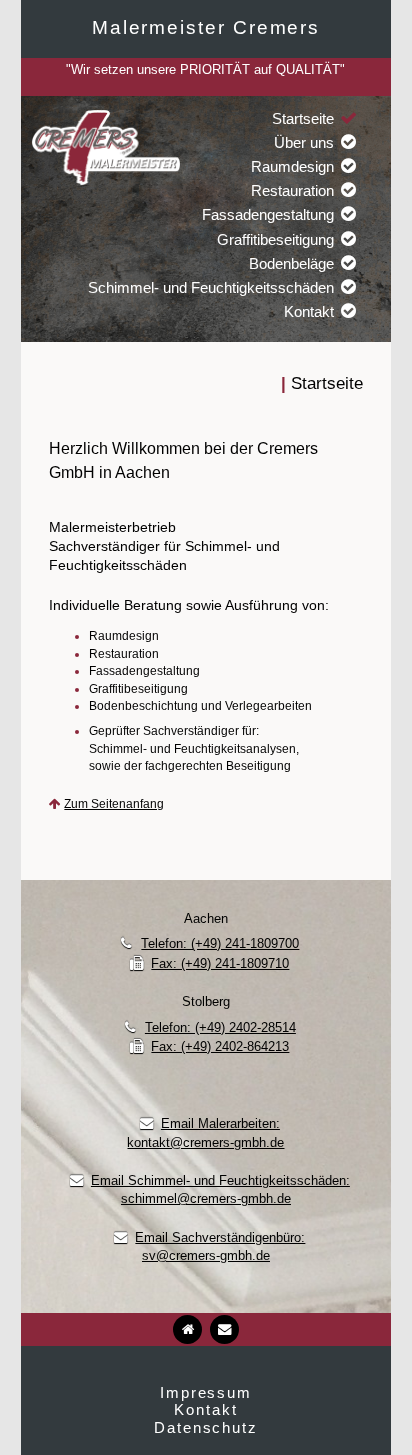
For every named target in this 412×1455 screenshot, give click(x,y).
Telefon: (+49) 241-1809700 (220, 943)
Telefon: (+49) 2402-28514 (220, 1027)
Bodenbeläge (291, 263)
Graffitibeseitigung (275, 239)
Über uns (304, 142)
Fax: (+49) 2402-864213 (220, 1046)
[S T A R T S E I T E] (187, 1329)
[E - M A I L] (224, 1329)
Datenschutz (206, 1427)
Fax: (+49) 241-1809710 (220, 963)
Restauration (292, 190)
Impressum (206, 1392)
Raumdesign (292, 166)
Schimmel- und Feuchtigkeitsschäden (211, 287)
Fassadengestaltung (268, 214)
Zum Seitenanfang (114, 804)
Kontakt (309, 311)
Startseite (303, 118)
